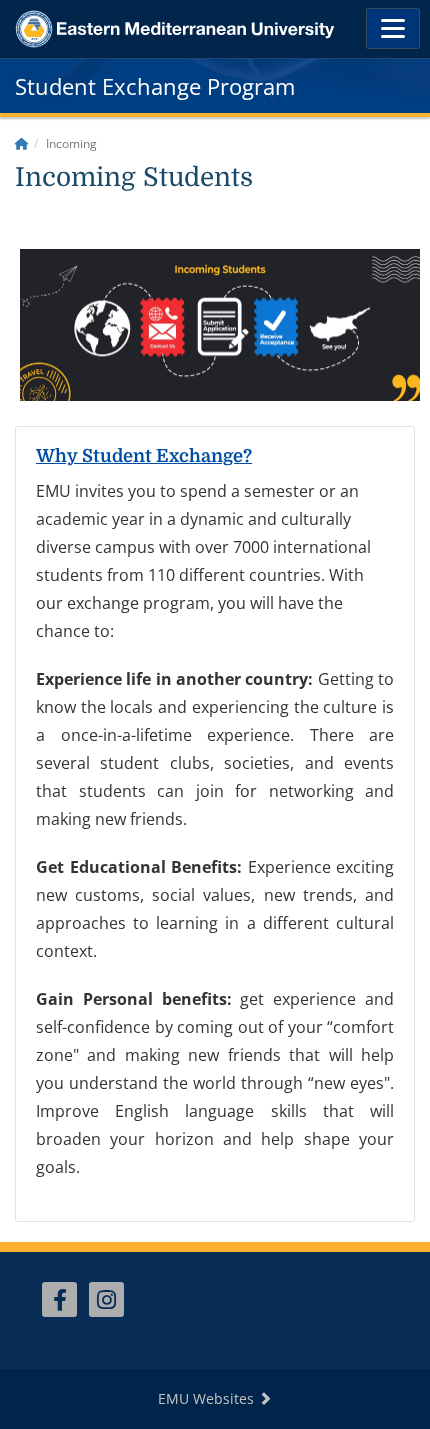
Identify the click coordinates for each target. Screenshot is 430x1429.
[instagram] (106, 1299)
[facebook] (59, 1299)
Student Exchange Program (155, 86)
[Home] (22, 143)
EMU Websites (208, 1398)
